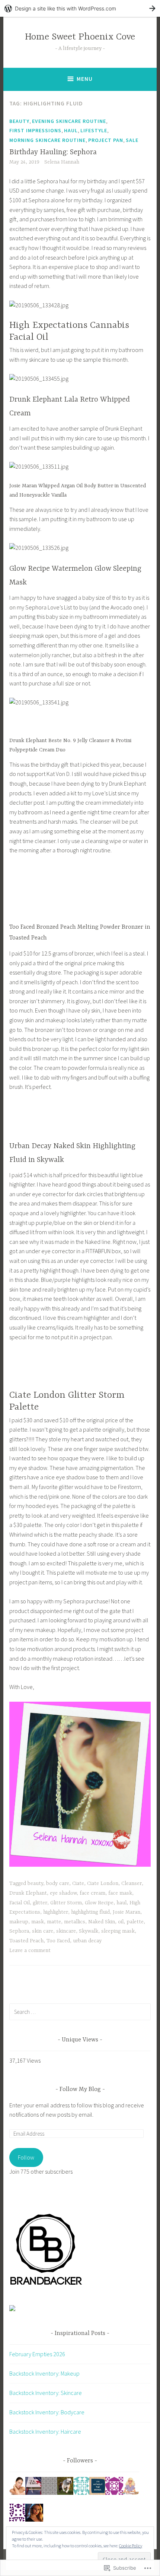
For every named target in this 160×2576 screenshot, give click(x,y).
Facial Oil (20, 1903)
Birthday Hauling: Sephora (53, 152)
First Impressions (35, 130)
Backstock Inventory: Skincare (46, 2393)
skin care (43, 1931)
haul (121, 1903)
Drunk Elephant (28, 1893)
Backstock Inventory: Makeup (44, 2373)
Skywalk (89, 1931)
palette (135, 1922)
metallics (75, 1922)
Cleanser (132, 1883)
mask (38, 1922)
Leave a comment (30, 1951)
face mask (120, 1893)
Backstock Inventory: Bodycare (47, 2412)
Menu (85, 79)
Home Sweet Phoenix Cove (80, 37)
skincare (66, 1931)
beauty (35, 1883)
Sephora (19, 1931)
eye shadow (63, 1893)
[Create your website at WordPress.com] (80, 8)
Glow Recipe (99, 1903)
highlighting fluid (90, 1912)
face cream (92, 1893)
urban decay (87, 1941)
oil (121, 1922)
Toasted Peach (26, 1941)
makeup (19, 1922)
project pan (106, 140)
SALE (132, 140)
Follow (26, 2157)
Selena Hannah (62, 162)
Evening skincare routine (69, 121)
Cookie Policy (131, 2546)
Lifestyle (94, 130)
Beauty (19, 121)
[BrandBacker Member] (47, 2285)
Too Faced (58, 1941)
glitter (40, 1903)
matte (54, 1922)
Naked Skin (102, 1922)
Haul (71, 130)
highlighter (56, 1912)
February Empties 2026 (37, 2354)
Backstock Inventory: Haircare (45, 2431)
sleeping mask (118, 1931)
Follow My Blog (80, 2089)
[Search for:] (80, 2012)
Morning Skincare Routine (47, 140)
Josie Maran (127, 1912)
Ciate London (103, 1883)
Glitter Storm (66, 1903)
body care (58, 1883)
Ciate (78, 1883)
